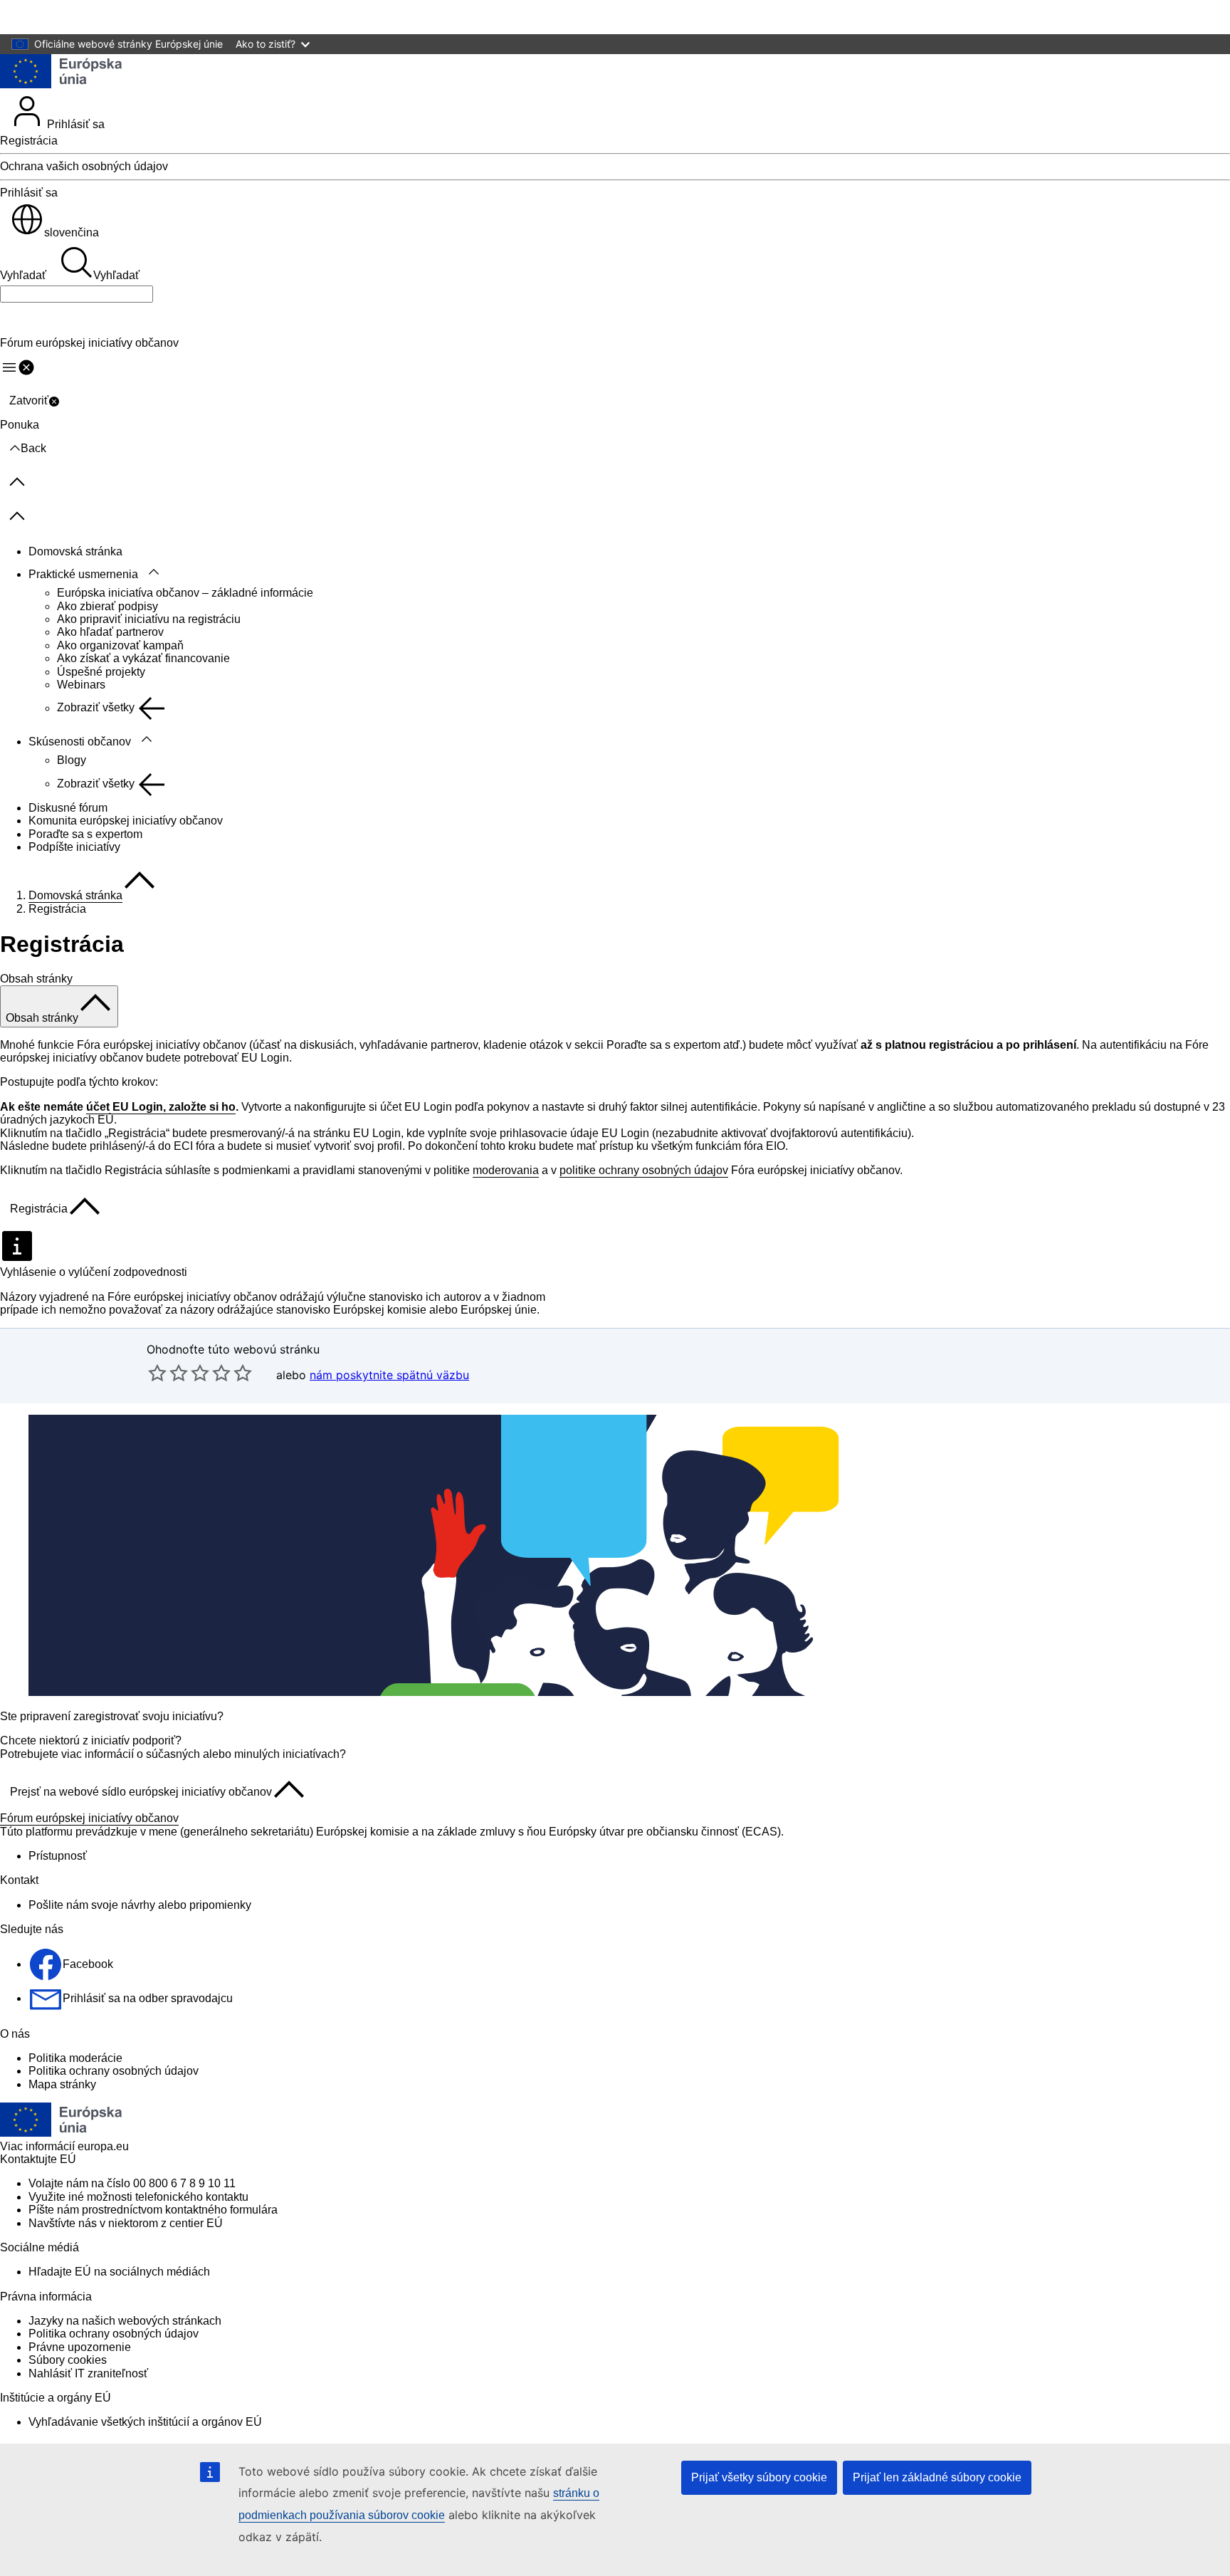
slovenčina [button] (72, 232)
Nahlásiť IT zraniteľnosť (88, 2373)
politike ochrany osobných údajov (644, 1170)
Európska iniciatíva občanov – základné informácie (185, 593)
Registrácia (29, 141)
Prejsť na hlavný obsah (68, 17)
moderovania (506, 1170)
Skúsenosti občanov (80, 742)
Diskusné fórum (68, 808)
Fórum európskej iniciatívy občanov (89, 1818)
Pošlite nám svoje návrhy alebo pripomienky (140, 1905)
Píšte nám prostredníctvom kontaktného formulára (153, 2210)
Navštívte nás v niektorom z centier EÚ (126, 2223)
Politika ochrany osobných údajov (114, 2071)
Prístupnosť (58, 1856)
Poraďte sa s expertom (85, 834)
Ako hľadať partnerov (110, 632)
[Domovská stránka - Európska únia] (61, 73)
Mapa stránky (62, 2084)
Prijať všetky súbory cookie (759, 2477)
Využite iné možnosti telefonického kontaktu (138, 2197)
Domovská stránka (75, 551)
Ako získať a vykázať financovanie (143, 658)
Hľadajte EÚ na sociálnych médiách (119, 2272)
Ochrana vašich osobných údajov (84, 166)
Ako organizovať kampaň (120, 645)
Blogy (72, 760)
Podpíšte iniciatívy (74, 847)
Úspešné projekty (101, 672)
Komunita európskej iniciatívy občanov (126, 821)
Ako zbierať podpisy (107, 606)
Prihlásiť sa (74, 124)
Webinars (81, 685)
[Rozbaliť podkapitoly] (154, 572)
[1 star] (157, 1373)
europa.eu (103, 2146)
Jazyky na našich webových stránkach (125, 2321)
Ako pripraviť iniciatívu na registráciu (149, 619)
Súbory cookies (68, 2360)
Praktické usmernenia (83, 574)
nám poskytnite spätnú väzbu (389, 1375)
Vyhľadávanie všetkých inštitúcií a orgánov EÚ (145, 2422)
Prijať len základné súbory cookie (937, 2477)
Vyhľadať (23, 275)
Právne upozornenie (80, 2347)
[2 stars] (168, 1373)
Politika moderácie (75, 2058)
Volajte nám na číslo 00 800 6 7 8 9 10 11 (132, 2183)
